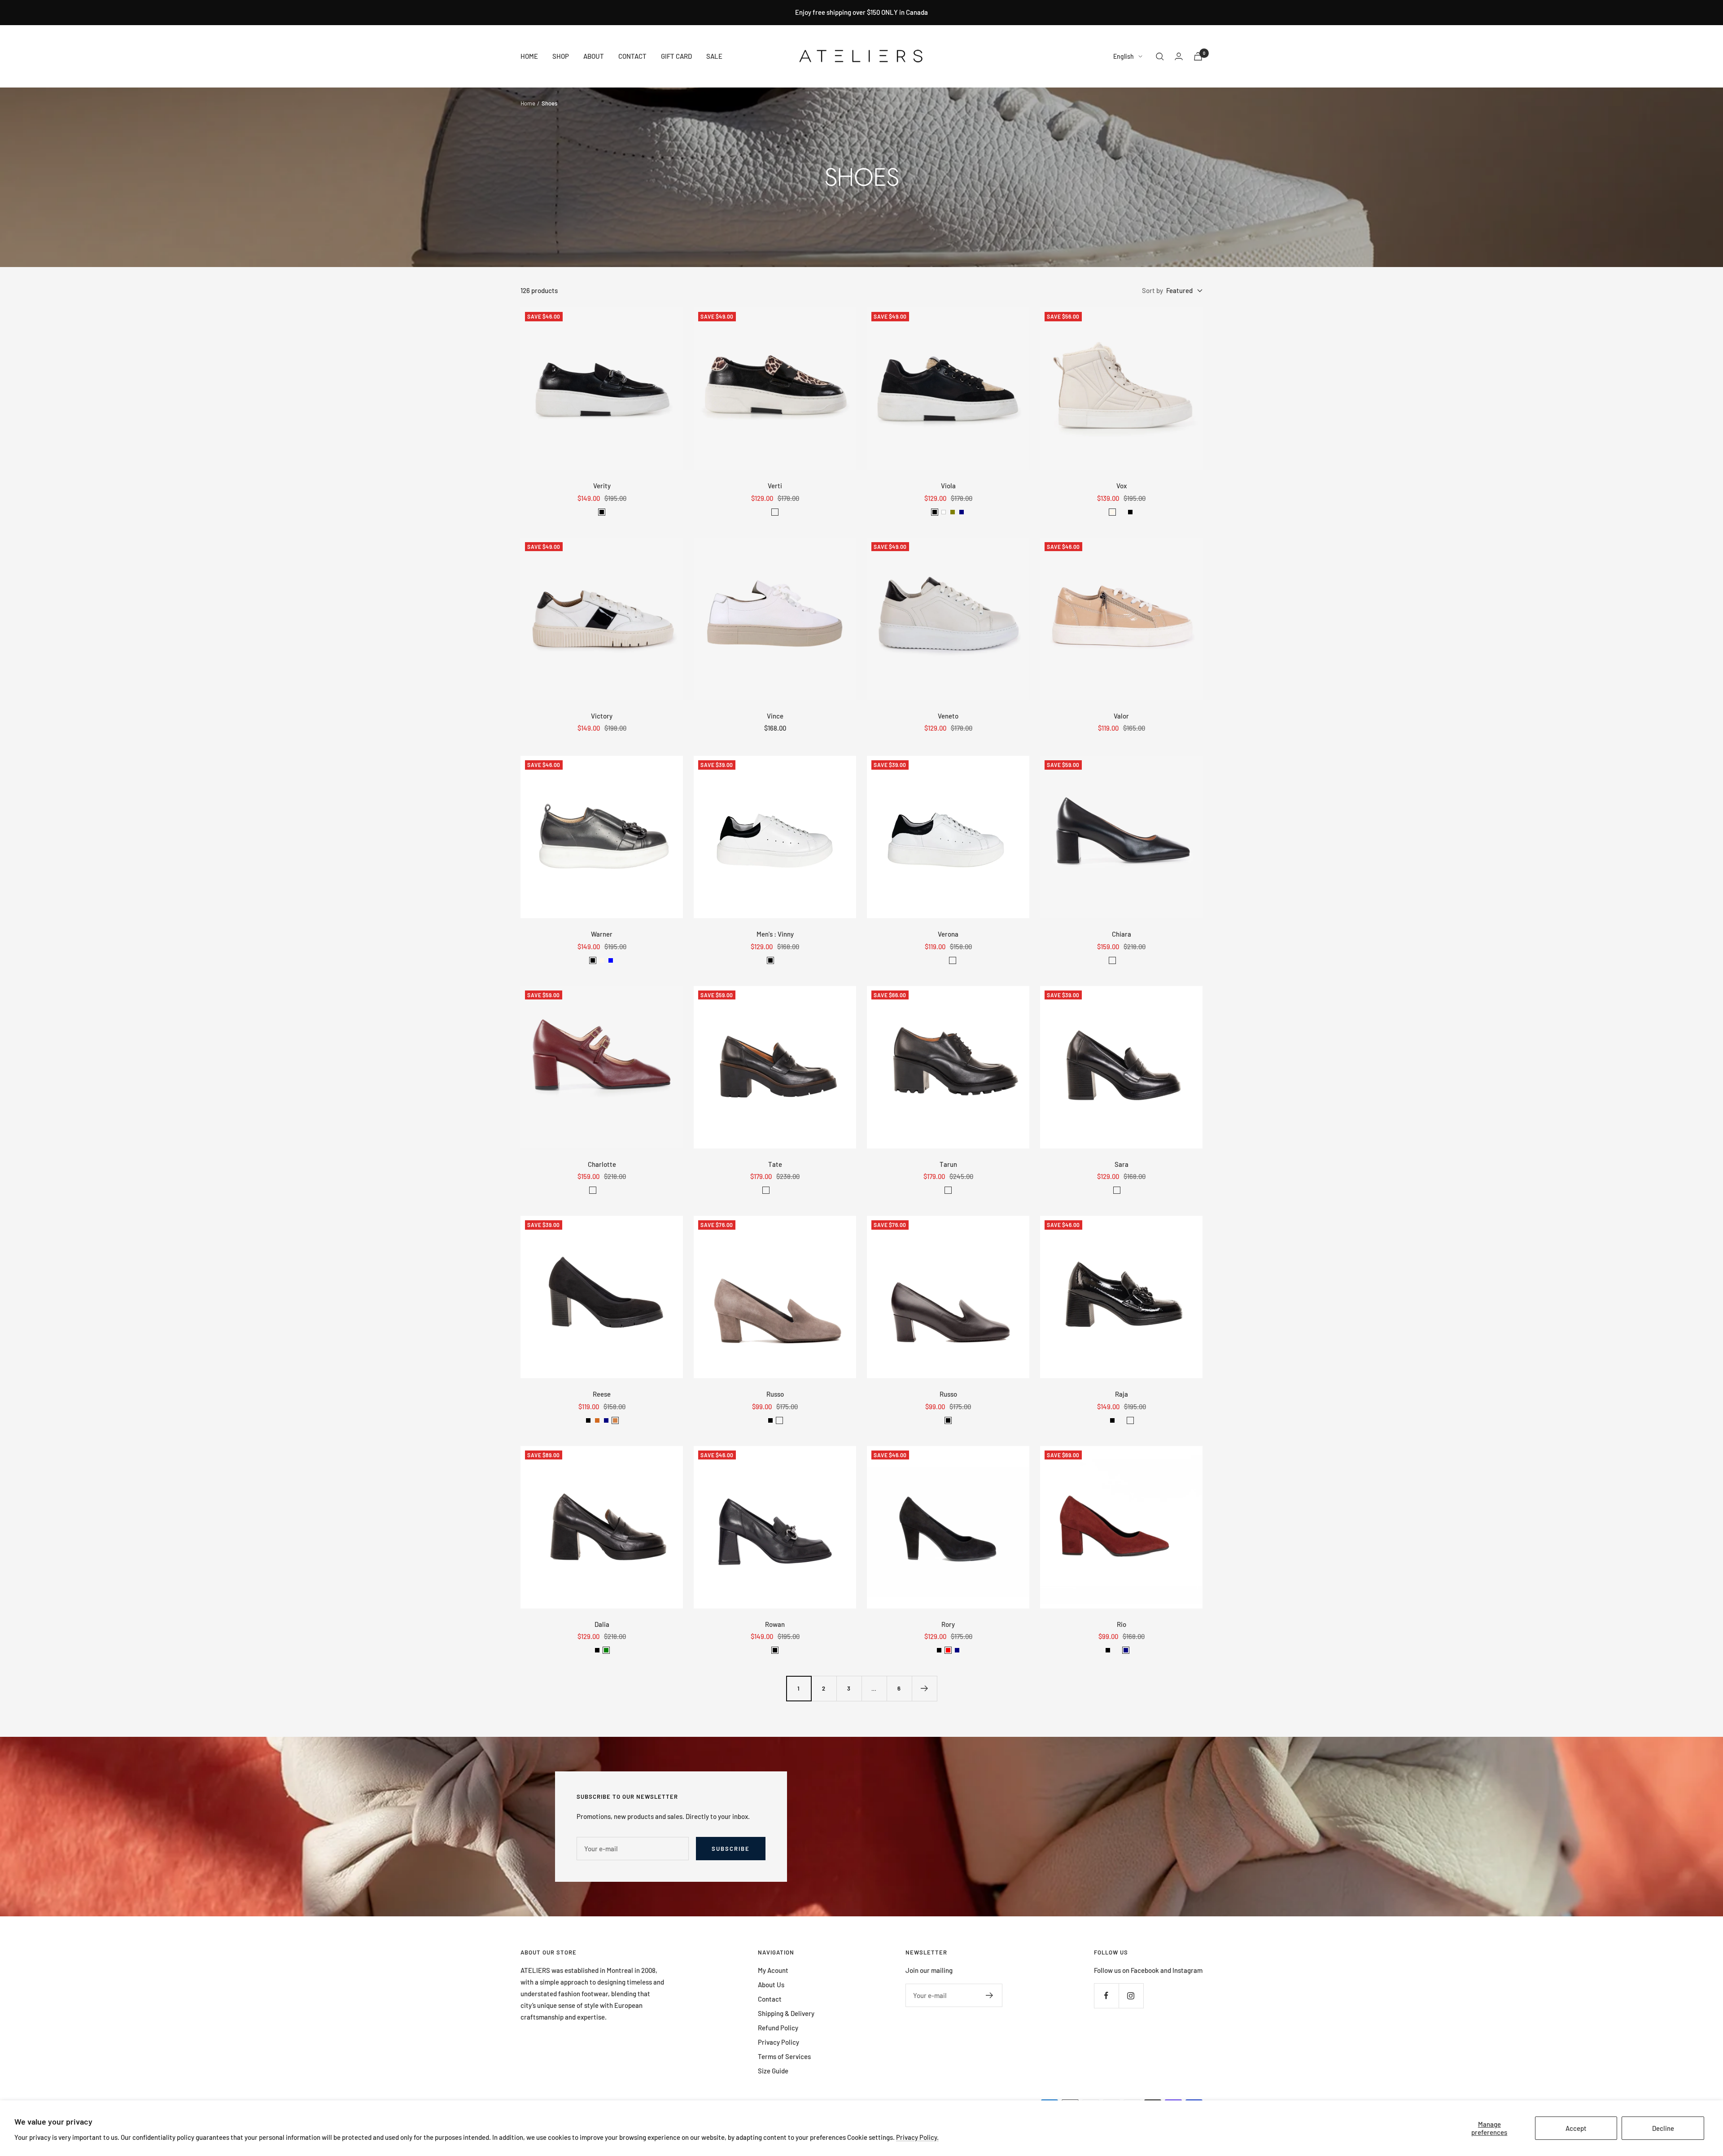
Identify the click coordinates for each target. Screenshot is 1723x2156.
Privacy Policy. (917, 2137)
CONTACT (632, 56)
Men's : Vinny (775, 934)
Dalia (602, 1624)
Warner (602, 934)
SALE (714, 56)
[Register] (990, 1995)
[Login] (1179, 56)
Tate (775, 1164)
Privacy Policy (778, 2042)
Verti (775, 486)
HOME (529, 56)
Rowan (775, 1624)
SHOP (561, 56)
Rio (1122, 1624)
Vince (775, 716)
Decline (1663, 2128)
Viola (948, 486)
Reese (602, 1394)
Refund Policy (778, 2028)
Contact (770, 1999)
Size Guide (773, 2071)
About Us (771, 1985)
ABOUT (594, 56)
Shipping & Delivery (786, 2013)
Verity (602, 486)
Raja (1122, 1394)
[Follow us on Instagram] (1131, 1996)
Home (528, 103)
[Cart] (1198, 56)
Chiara (1122, 934)
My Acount (773, 1970)
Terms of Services (784, 2056)
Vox (1122, 486)
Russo (775, 1394)
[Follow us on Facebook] (1106, 1996)
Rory (948, 1624)
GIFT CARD (676, 56)
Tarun (948, 1164)
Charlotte (602, 1164)
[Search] (1160, 57)
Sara (1122, 1164)
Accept (1576, 2128)
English (1124, 56)
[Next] (924, 1688)
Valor (1121, 716)
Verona (948, 934)
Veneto (948, 716)
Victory (602, 716)
